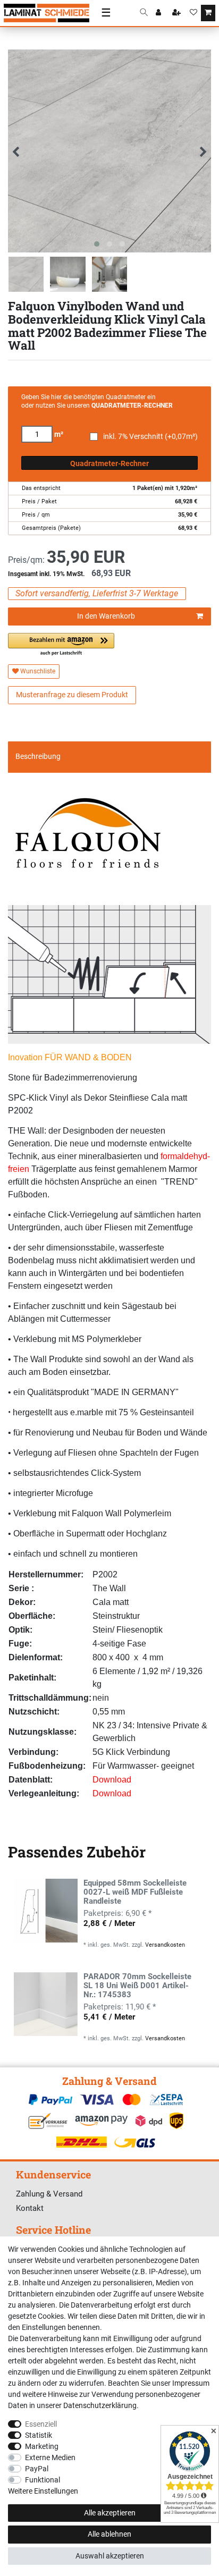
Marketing (42, 2446)
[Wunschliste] (193, 13)
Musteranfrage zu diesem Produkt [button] (72, 695)
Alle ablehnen (109, 2534)
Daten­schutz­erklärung (100, 2405)
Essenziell (41, 2424)
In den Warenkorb (106, 616)
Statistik (39, 2435)
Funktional (43, 2480)
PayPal (37, 2469)
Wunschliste (37, 671)
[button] (61, 645)
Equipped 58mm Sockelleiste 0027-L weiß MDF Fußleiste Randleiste (135, 1892)
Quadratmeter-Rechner (109, 463)
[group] (46, 1911)
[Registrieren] (178, 13)
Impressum (191, 2383)
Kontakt (30, 2208)
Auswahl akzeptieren (110, 2556)
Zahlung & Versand (49, 2194)
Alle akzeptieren (110, 2513)
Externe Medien (50, 2457)
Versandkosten (165, 1945)
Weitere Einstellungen (43, 2491)
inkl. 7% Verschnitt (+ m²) (150, 437)
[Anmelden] (159, 13)
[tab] (109, 757)
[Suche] (144, 13)
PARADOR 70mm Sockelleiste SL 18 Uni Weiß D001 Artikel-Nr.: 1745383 (137, 1986)
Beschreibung (38, 756)
